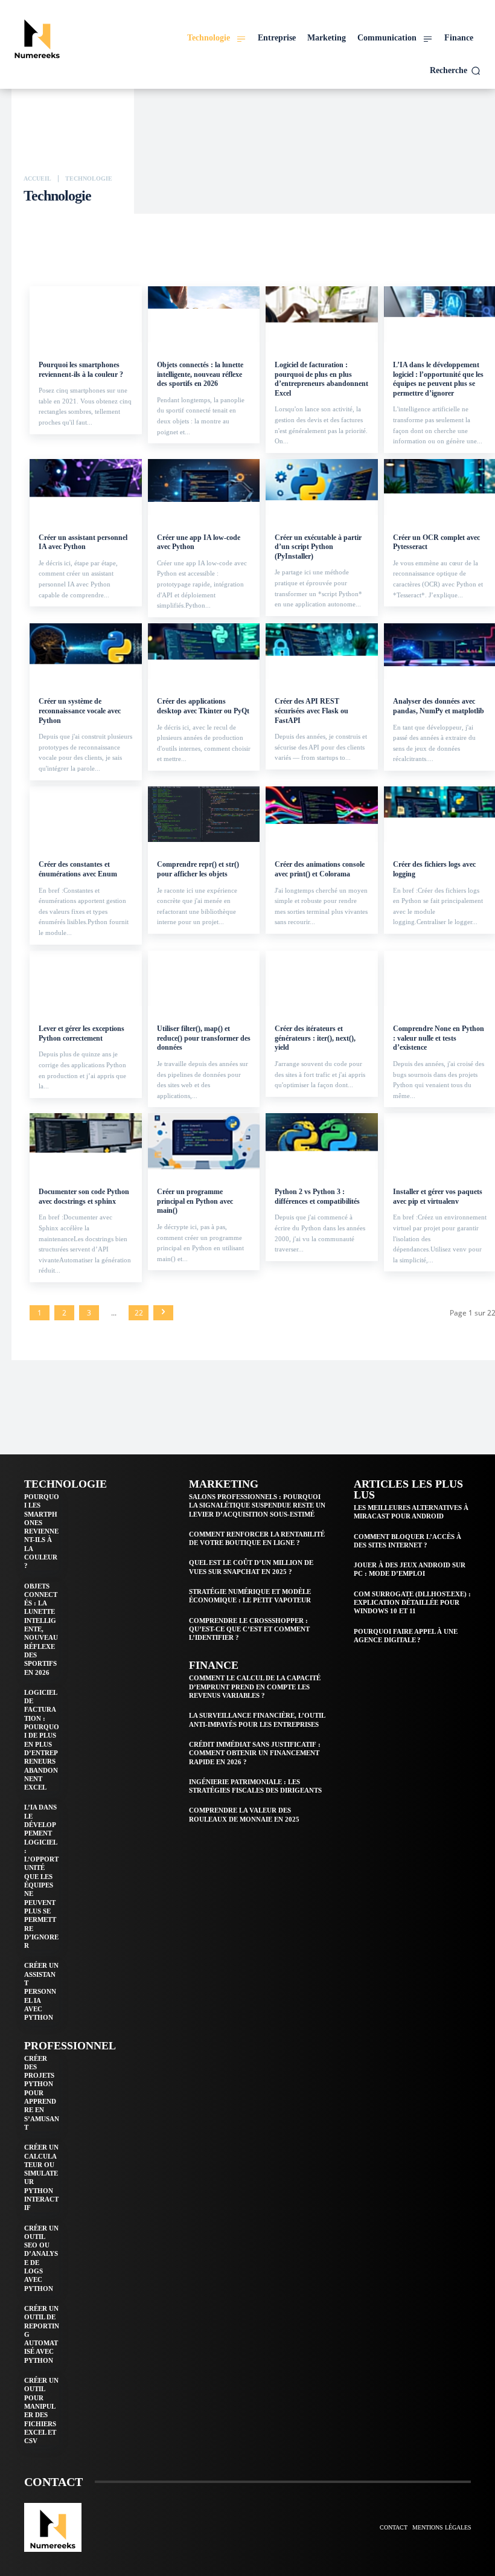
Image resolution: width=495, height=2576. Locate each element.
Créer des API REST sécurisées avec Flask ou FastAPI (311, 711)
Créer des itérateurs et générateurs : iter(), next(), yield (315, 1038)
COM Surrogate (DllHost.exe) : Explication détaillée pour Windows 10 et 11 (412, 1603)
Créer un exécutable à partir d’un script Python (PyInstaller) (318, 547)
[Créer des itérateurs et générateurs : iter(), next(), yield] (322, 979)
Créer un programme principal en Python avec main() (195, 1201)
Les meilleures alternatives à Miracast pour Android (411, 1512)
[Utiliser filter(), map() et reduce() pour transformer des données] (204, 979)
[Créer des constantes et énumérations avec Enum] (86, 814)
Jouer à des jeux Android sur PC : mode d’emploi (410, 1569)
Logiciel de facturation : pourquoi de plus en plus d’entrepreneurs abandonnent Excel (321, 379)
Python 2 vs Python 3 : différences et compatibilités (317, 1196)
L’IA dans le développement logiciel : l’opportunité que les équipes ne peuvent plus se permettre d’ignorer (438, 379)
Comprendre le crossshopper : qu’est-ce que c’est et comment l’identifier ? (249, 1629)
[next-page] (163, 1313)
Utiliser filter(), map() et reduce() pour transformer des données (204, 1038)
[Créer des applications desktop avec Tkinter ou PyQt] (204, 651)
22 (139, 1313)
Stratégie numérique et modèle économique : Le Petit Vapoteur (250, 1596)
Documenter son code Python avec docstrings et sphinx (84, 1196)
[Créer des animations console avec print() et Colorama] (322, 814)
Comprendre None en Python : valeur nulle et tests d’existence (439, 1038)
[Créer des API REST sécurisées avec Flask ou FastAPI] (322, 651)
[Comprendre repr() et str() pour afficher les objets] (204, 814)
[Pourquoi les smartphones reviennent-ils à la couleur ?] (86, 314)
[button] (455, 71)
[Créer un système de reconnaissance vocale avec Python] (86, 651)
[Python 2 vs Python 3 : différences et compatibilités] (322, 1141)
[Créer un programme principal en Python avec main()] (204, 1141)
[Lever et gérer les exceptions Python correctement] (86, 979)
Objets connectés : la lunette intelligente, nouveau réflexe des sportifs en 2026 (200, 374)
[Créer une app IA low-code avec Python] (204, 487)
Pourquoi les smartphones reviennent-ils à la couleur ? (81, 370)
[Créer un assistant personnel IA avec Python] (86, 487)
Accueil (37, 178)
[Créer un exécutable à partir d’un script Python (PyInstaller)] (322, 487)
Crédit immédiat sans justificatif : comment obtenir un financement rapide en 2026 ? (255, 1753)
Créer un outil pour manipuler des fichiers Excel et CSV (41, 2411)
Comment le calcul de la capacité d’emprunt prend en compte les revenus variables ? (255, 1687)
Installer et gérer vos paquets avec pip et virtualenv (438, 1196)
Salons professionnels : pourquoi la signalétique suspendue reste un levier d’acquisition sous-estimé (257, 1505)
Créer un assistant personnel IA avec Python (83, 542)
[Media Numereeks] (66, 37)
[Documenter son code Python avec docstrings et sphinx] (86, 1141)
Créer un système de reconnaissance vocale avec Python (80, 711)
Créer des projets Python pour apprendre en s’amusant (42, 2093)
